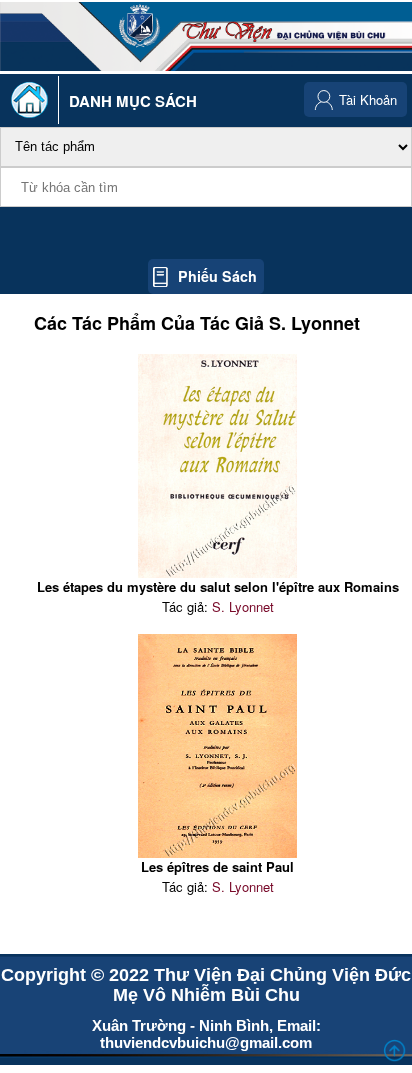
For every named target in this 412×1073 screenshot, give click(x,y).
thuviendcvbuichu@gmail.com (206, 1042)
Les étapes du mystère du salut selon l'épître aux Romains (218, 586)
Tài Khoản (368, 99)
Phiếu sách (217, 276)
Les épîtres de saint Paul (217, 866)
